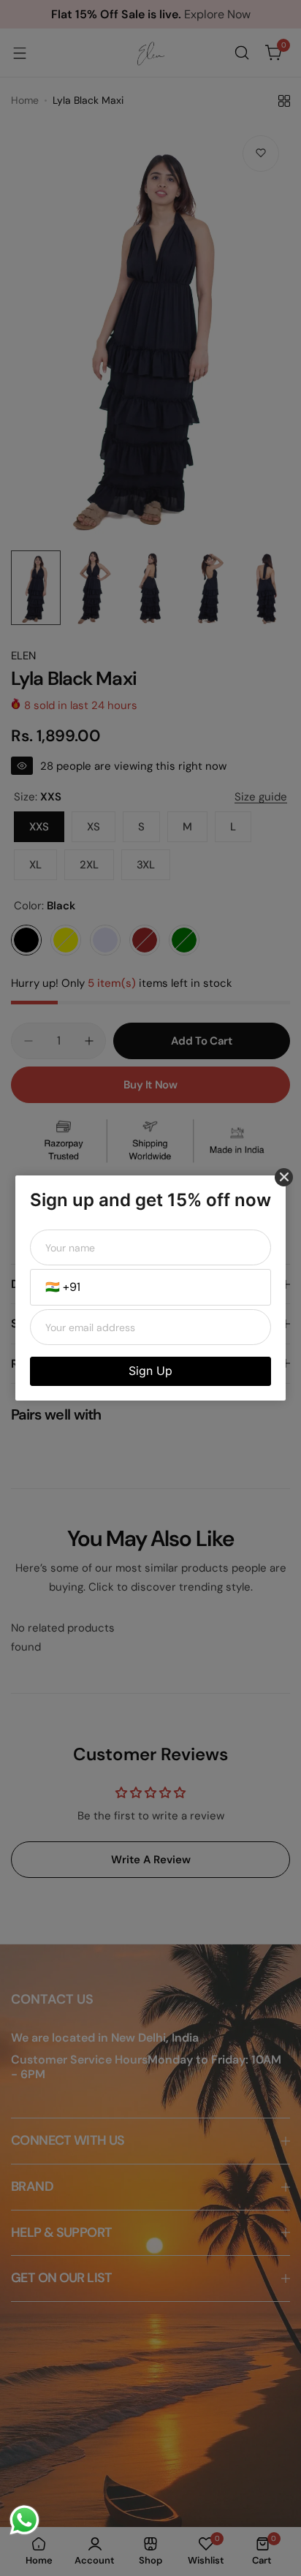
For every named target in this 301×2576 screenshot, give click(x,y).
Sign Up (150, 1371)
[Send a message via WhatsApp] (24, 2520)
